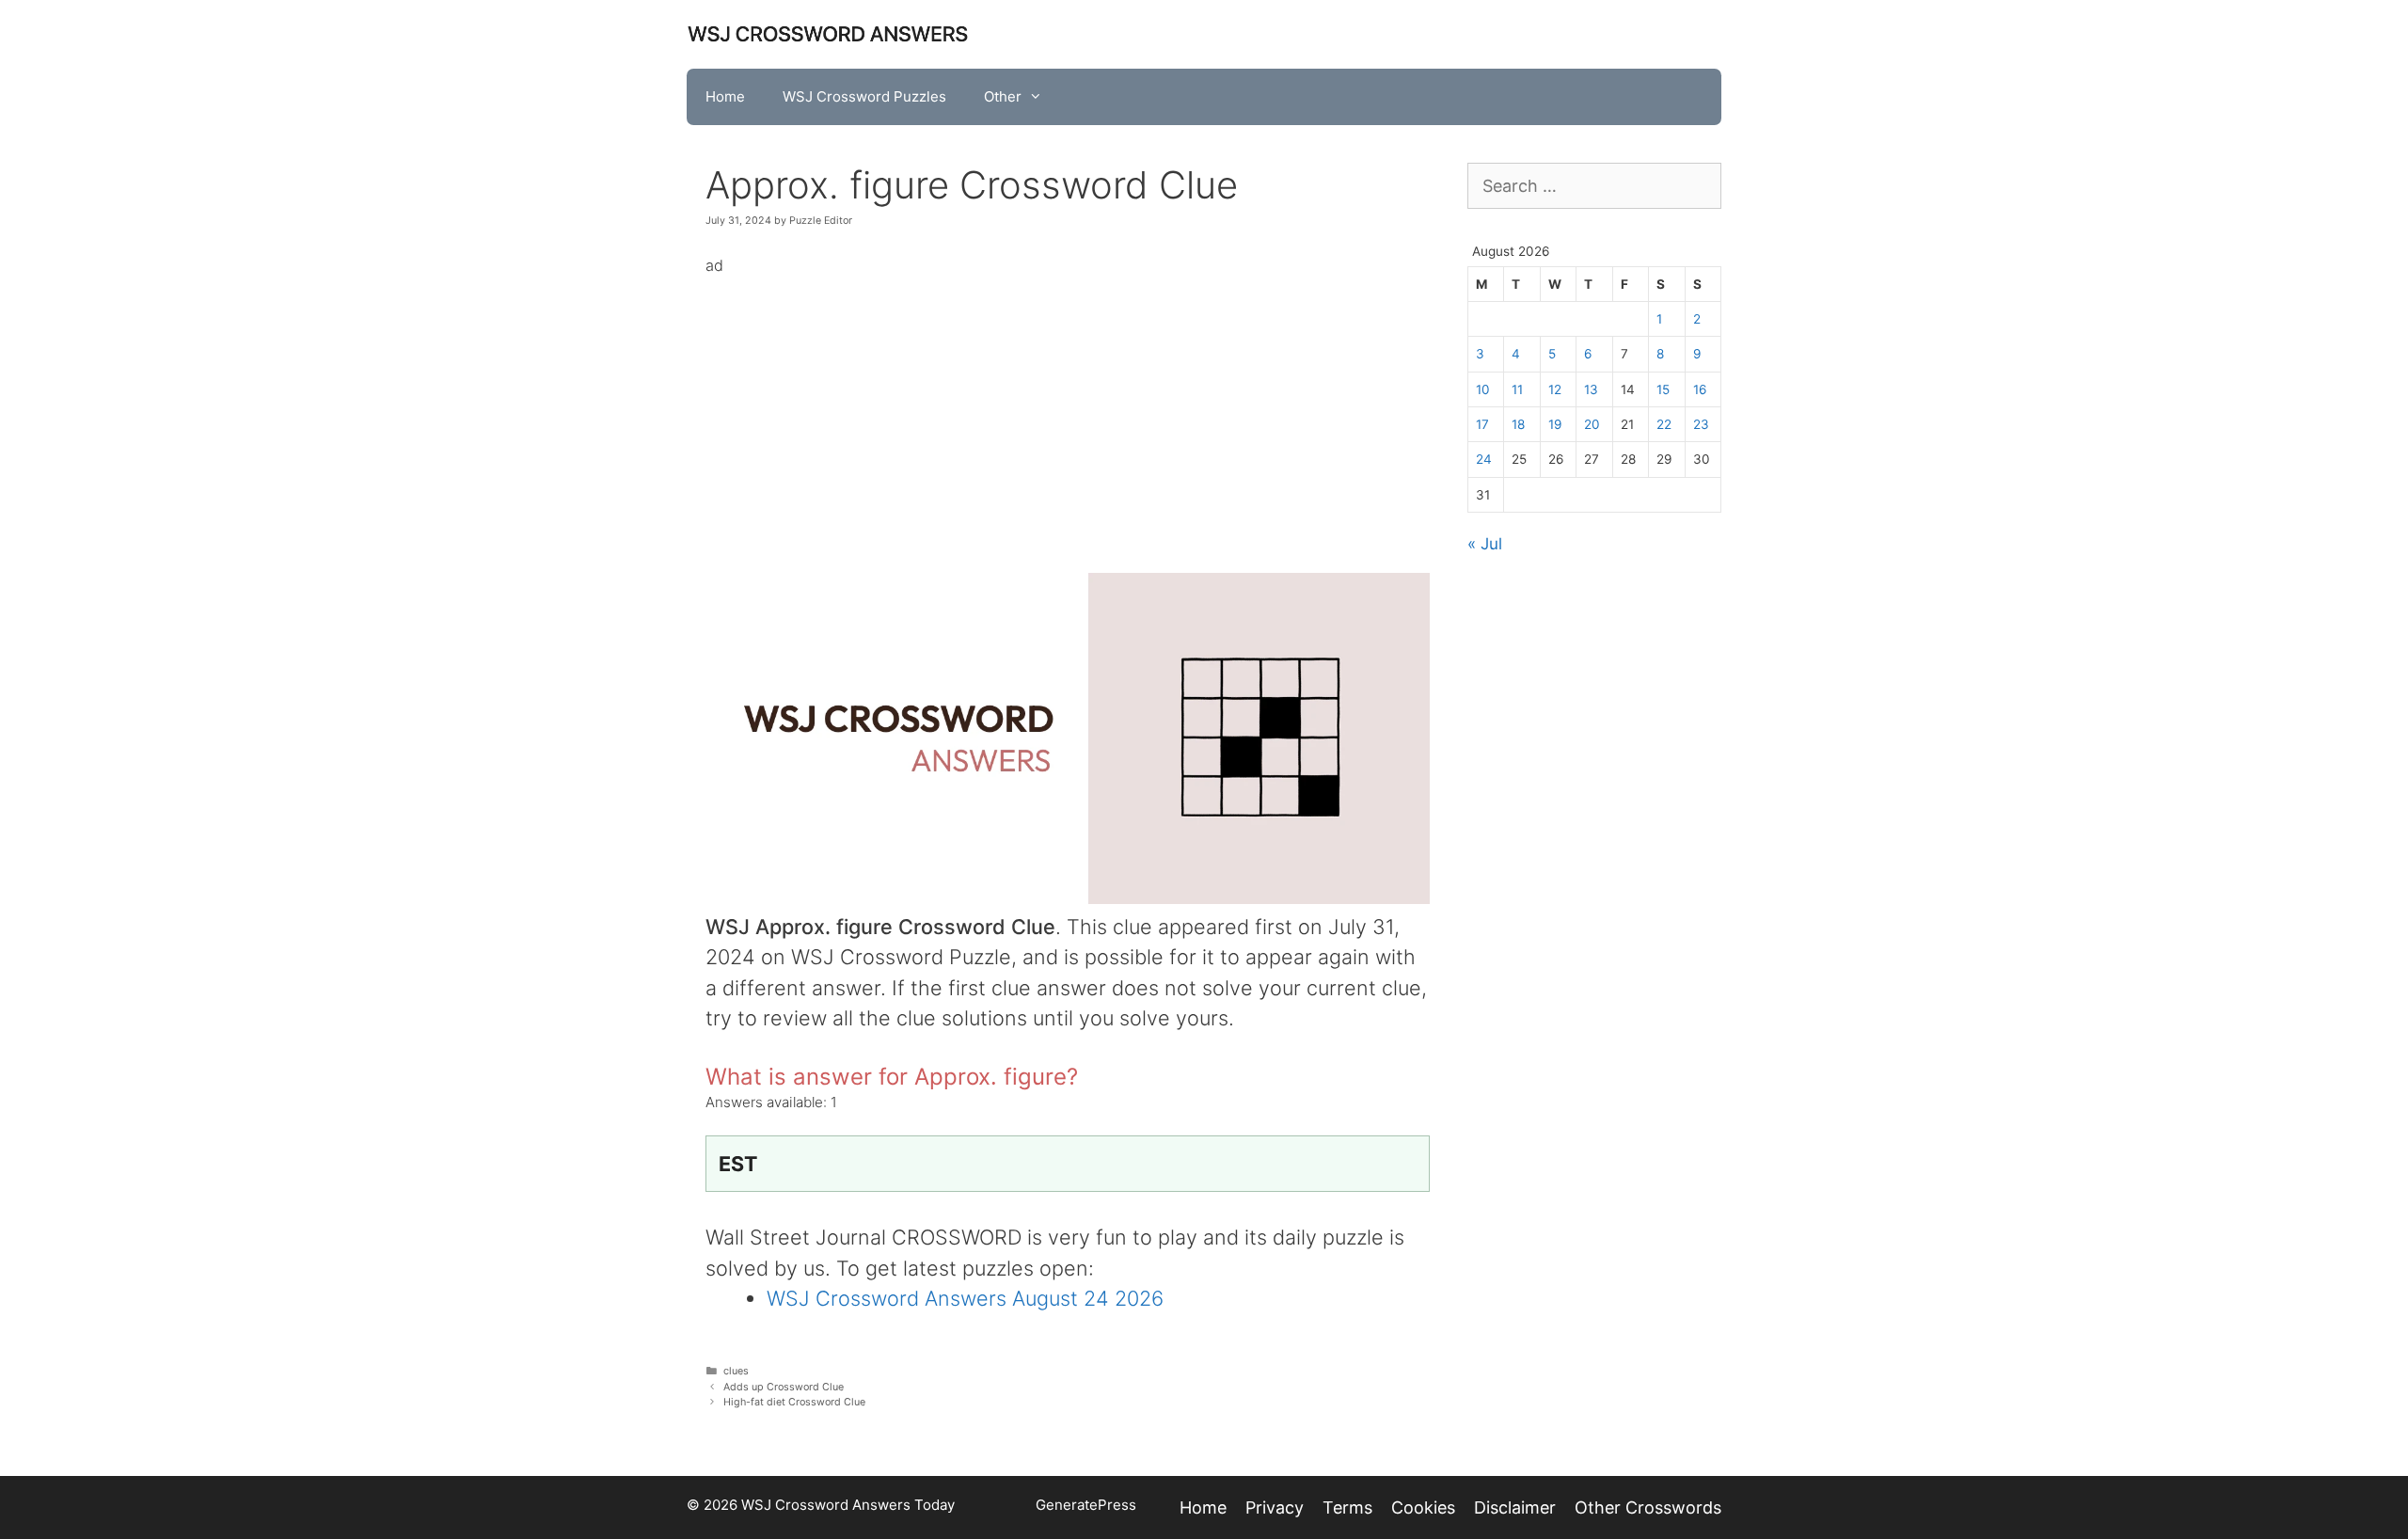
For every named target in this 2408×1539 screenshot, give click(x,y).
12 (1555, 389)
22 (1664, 424)
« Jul (1485, 544)
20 (1592, 424)
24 (1484, 459)
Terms (1347, 1507)
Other (1003, 96)
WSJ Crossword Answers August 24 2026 (965, 1298)
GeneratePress (1086, 1505)
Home (725, 96)
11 (1517, 389)
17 (1482, 424)
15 (1663, 389)
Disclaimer (1515, 1507)
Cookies (1423, 1507)
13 (1591, 389)
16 (1700, 389)
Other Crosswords (1648, 1507)
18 (1518, 424)
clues (736, 1371)
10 (1483, 389)
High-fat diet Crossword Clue (794, 1402)
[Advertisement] (1068, 411)
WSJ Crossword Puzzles (864, 96)
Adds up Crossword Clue (784, 1387)
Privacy (1275, 1507)
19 (1555, 424)
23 (1701, 424)
